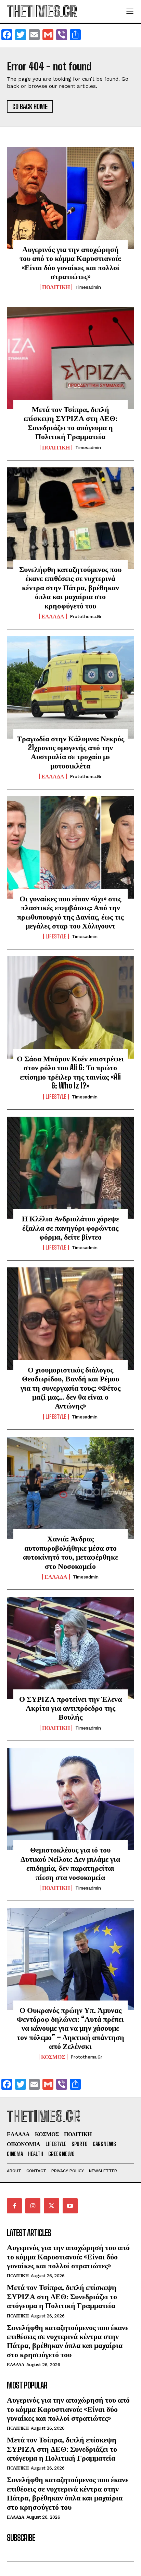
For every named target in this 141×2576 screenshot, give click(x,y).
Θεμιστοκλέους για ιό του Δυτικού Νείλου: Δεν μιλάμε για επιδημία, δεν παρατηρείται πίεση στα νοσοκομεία (70, 1863)
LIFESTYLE (56, 936)
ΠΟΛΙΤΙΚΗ (56, 287)
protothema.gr (86, 617)
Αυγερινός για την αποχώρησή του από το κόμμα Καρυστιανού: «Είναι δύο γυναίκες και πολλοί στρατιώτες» (70, 263)
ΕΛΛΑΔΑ (53, 616)
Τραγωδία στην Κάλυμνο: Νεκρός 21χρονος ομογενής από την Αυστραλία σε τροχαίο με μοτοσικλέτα (70, 752)
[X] (51, 2206)
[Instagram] (33, 2206)
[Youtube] (70, 2206)
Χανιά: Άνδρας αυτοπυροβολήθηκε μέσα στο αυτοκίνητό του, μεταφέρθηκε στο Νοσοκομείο (70, 1552)
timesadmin (88, 287)
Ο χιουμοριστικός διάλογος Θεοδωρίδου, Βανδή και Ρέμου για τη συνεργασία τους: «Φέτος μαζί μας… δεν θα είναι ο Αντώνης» (70, 1388)
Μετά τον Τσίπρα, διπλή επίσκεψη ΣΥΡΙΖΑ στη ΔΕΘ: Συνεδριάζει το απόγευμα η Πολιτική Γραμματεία (70, 423)
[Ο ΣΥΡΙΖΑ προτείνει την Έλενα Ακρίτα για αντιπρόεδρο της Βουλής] (70, 1648)
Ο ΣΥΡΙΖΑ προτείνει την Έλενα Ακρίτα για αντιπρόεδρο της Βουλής (70, 1708)
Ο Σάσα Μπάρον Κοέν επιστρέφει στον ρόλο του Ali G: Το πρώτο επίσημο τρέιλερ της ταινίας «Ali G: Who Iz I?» (70, 1072)
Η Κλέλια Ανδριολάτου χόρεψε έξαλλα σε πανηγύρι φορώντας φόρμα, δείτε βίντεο (70, 1228)
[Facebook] (14, 2206)
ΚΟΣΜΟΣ (53, 2057)
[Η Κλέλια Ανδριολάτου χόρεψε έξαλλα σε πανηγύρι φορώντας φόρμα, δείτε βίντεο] (70, 1168)
